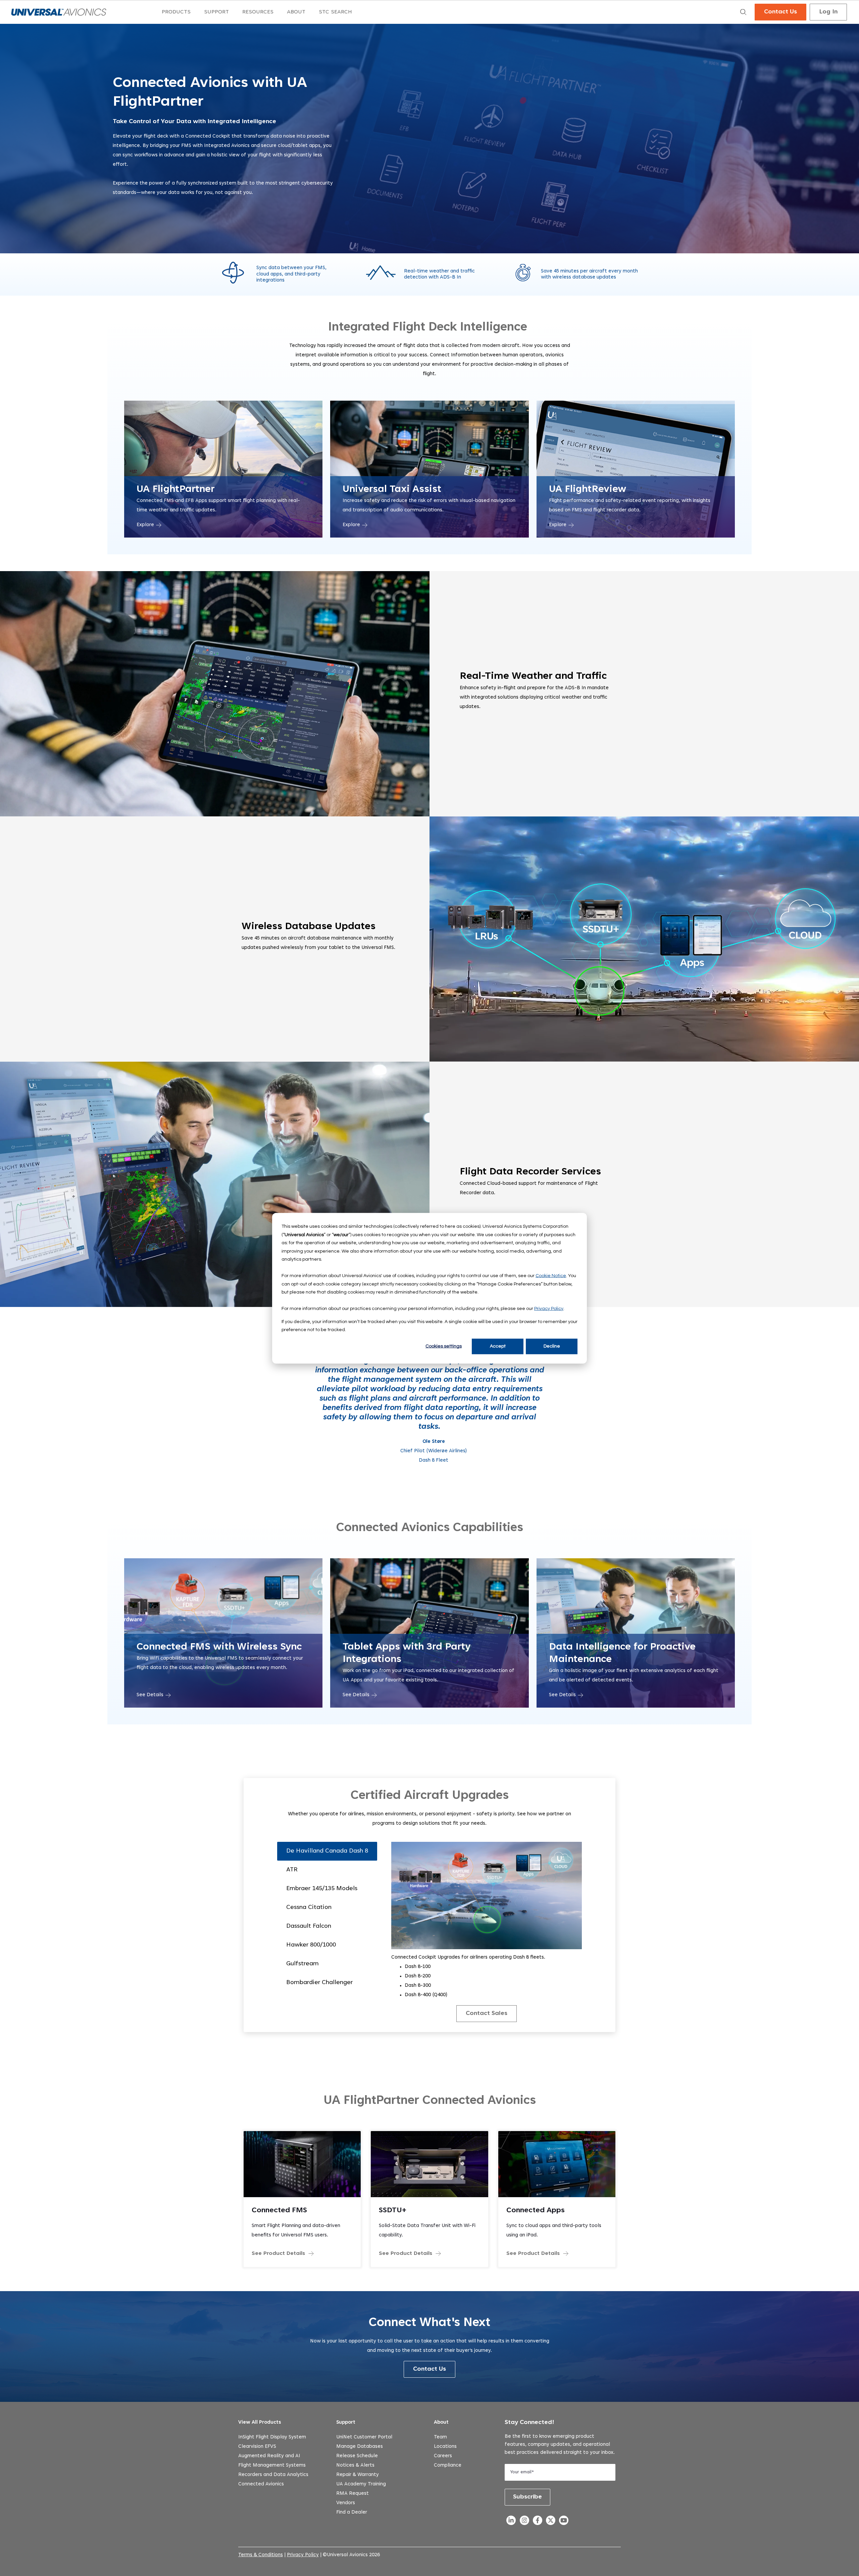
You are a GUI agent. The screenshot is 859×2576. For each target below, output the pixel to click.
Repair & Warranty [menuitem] (358, 2475)
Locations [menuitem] (445, 2447)
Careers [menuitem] (443, 2456)
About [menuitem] (441, 2422)
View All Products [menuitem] (260, 2422)
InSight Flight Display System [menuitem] (272, 2437)
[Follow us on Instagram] (524, 2522)
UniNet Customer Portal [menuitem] (364, 2437)
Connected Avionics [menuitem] (261, 2484)
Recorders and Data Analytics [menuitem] (273, 2475)
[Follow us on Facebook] (537, 2522)
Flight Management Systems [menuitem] (272, 2465)
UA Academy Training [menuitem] (361, 2484)
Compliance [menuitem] (448, 2465)
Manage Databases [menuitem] (360, 2447)
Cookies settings (444, 1346)
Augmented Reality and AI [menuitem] (269, 2456)
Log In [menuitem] (828, 12)
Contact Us (429, 2369)
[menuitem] (176, 12)
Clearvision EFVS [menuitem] (257, 2447)
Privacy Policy (549, 1308)
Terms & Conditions (261, 2555)
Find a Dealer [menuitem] (352, 2512)
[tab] (327, 1851)
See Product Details (278, 2254)
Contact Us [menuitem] (780, 12)
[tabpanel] (487, 1932)
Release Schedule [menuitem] (357, 2456)
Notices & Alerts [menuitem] (355, 2465)
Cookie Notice (551, 1275)
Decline (552, 1346)
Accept (498, 1346)
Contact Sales (487, 2014)
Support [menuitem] (346, 2422)
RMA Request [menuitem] (352, 2494)
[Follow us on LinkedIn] (511, 2522)
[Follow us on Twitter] (550, 2522)
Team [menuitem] (440, 2437)
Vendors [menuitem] (346, 2503)
